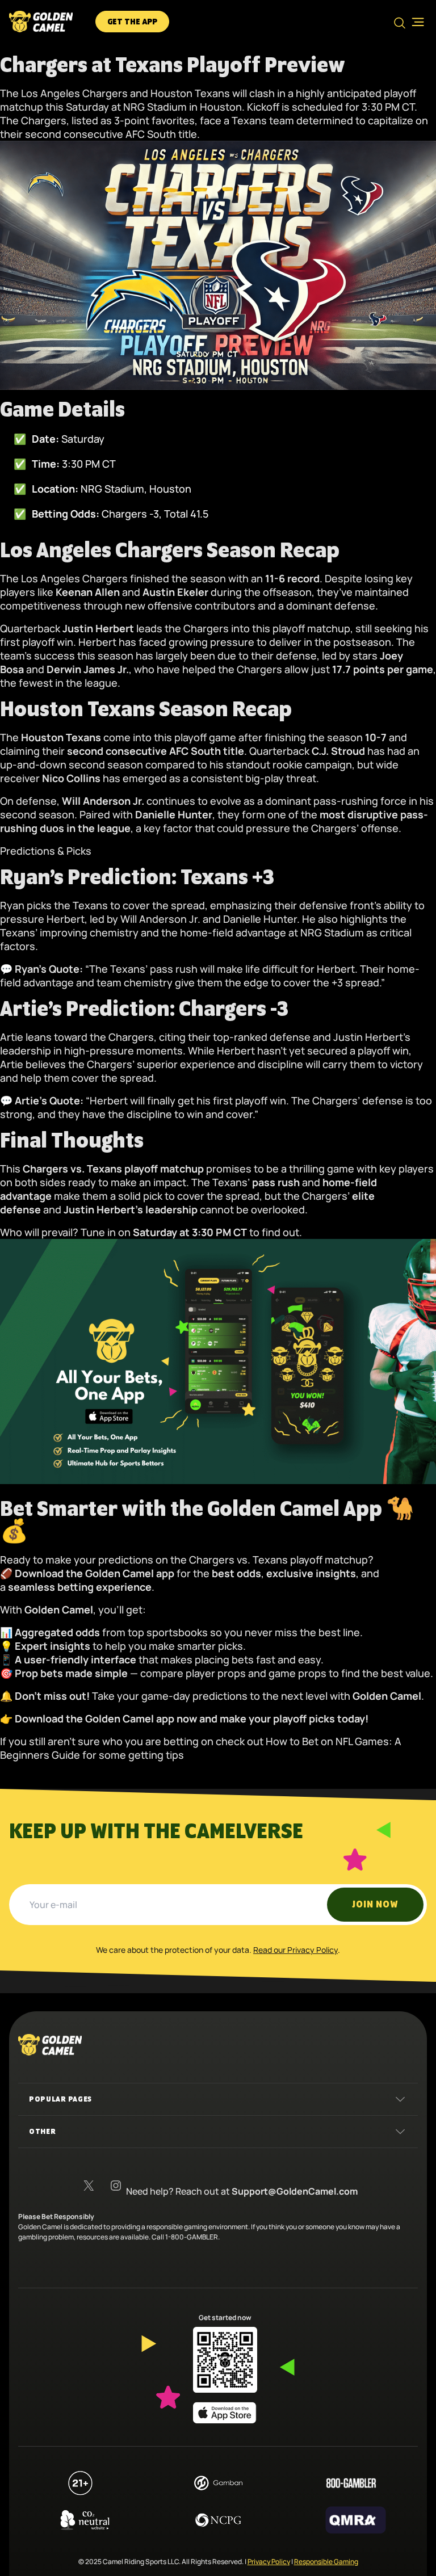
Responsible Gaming (326, 2562)
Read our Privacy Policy (295, 1950)
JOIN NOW (375, 1905)
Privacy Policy (269, 2562)
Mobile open (414, 22)
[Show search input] (400, 23)
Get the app (132, 22)
